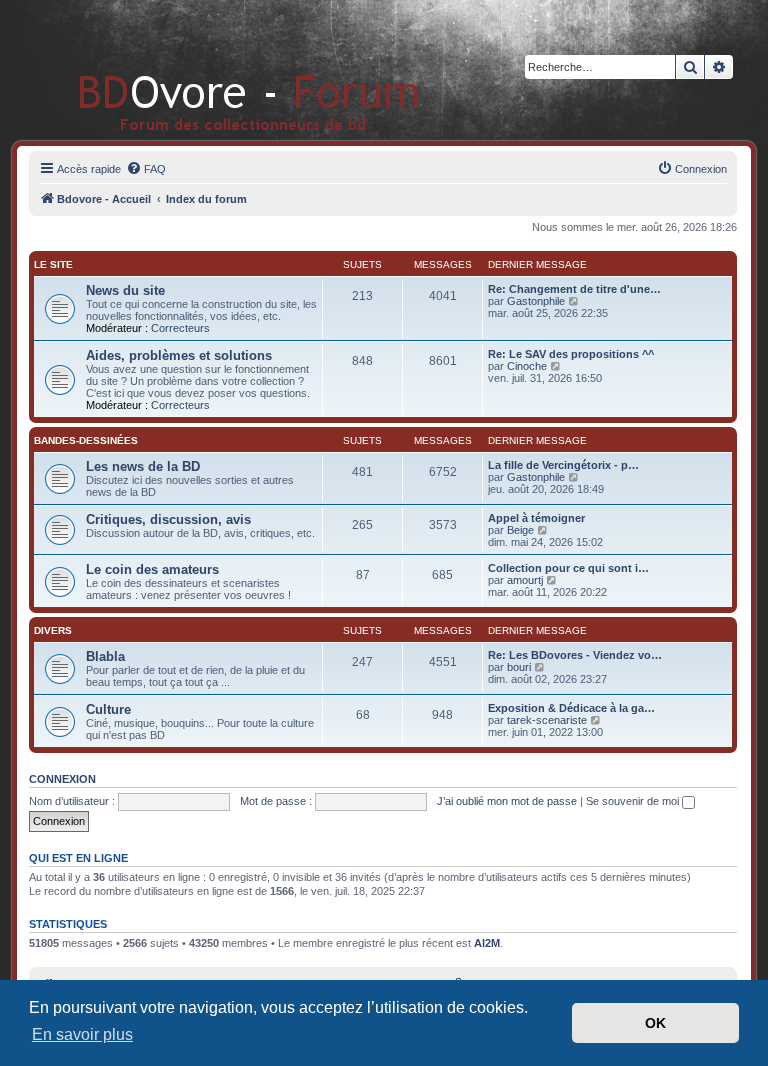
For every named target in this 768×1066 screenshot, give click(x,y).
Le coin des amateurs (152, 569)
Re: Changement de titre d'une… (574, 289)
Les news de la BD (143, 466)
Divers (53, 630)
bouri (519, 667)
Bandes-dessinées (86, 440)
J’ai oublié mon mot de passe (507, 801)
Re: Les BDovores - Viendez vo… (575, 655)
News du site (125, 290)
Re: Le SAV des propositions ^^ (571, 354)
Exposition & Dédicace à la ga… (571, 708)
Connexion (62, 779)
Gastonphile (536, 301)
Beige (520, 530)
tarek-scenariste (547, 720)
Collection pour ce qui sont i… (568, 568)
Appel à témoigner (536, 518)
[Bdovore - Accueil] (219, 69)
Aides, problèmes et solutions (179, 355)
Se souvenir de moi (634, 801)
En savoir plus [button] (82, 1034)
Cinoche (527, 366)
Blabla (105, 656)
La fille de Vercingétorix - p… (563, 465)
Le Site (53, 264)
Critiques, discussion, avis (168, 519)
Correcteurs (180, 328)
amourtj (525, 580)
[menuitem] (146, 169)
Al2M (487, 943)
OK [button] (655, 1023)
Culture (108, 709)
